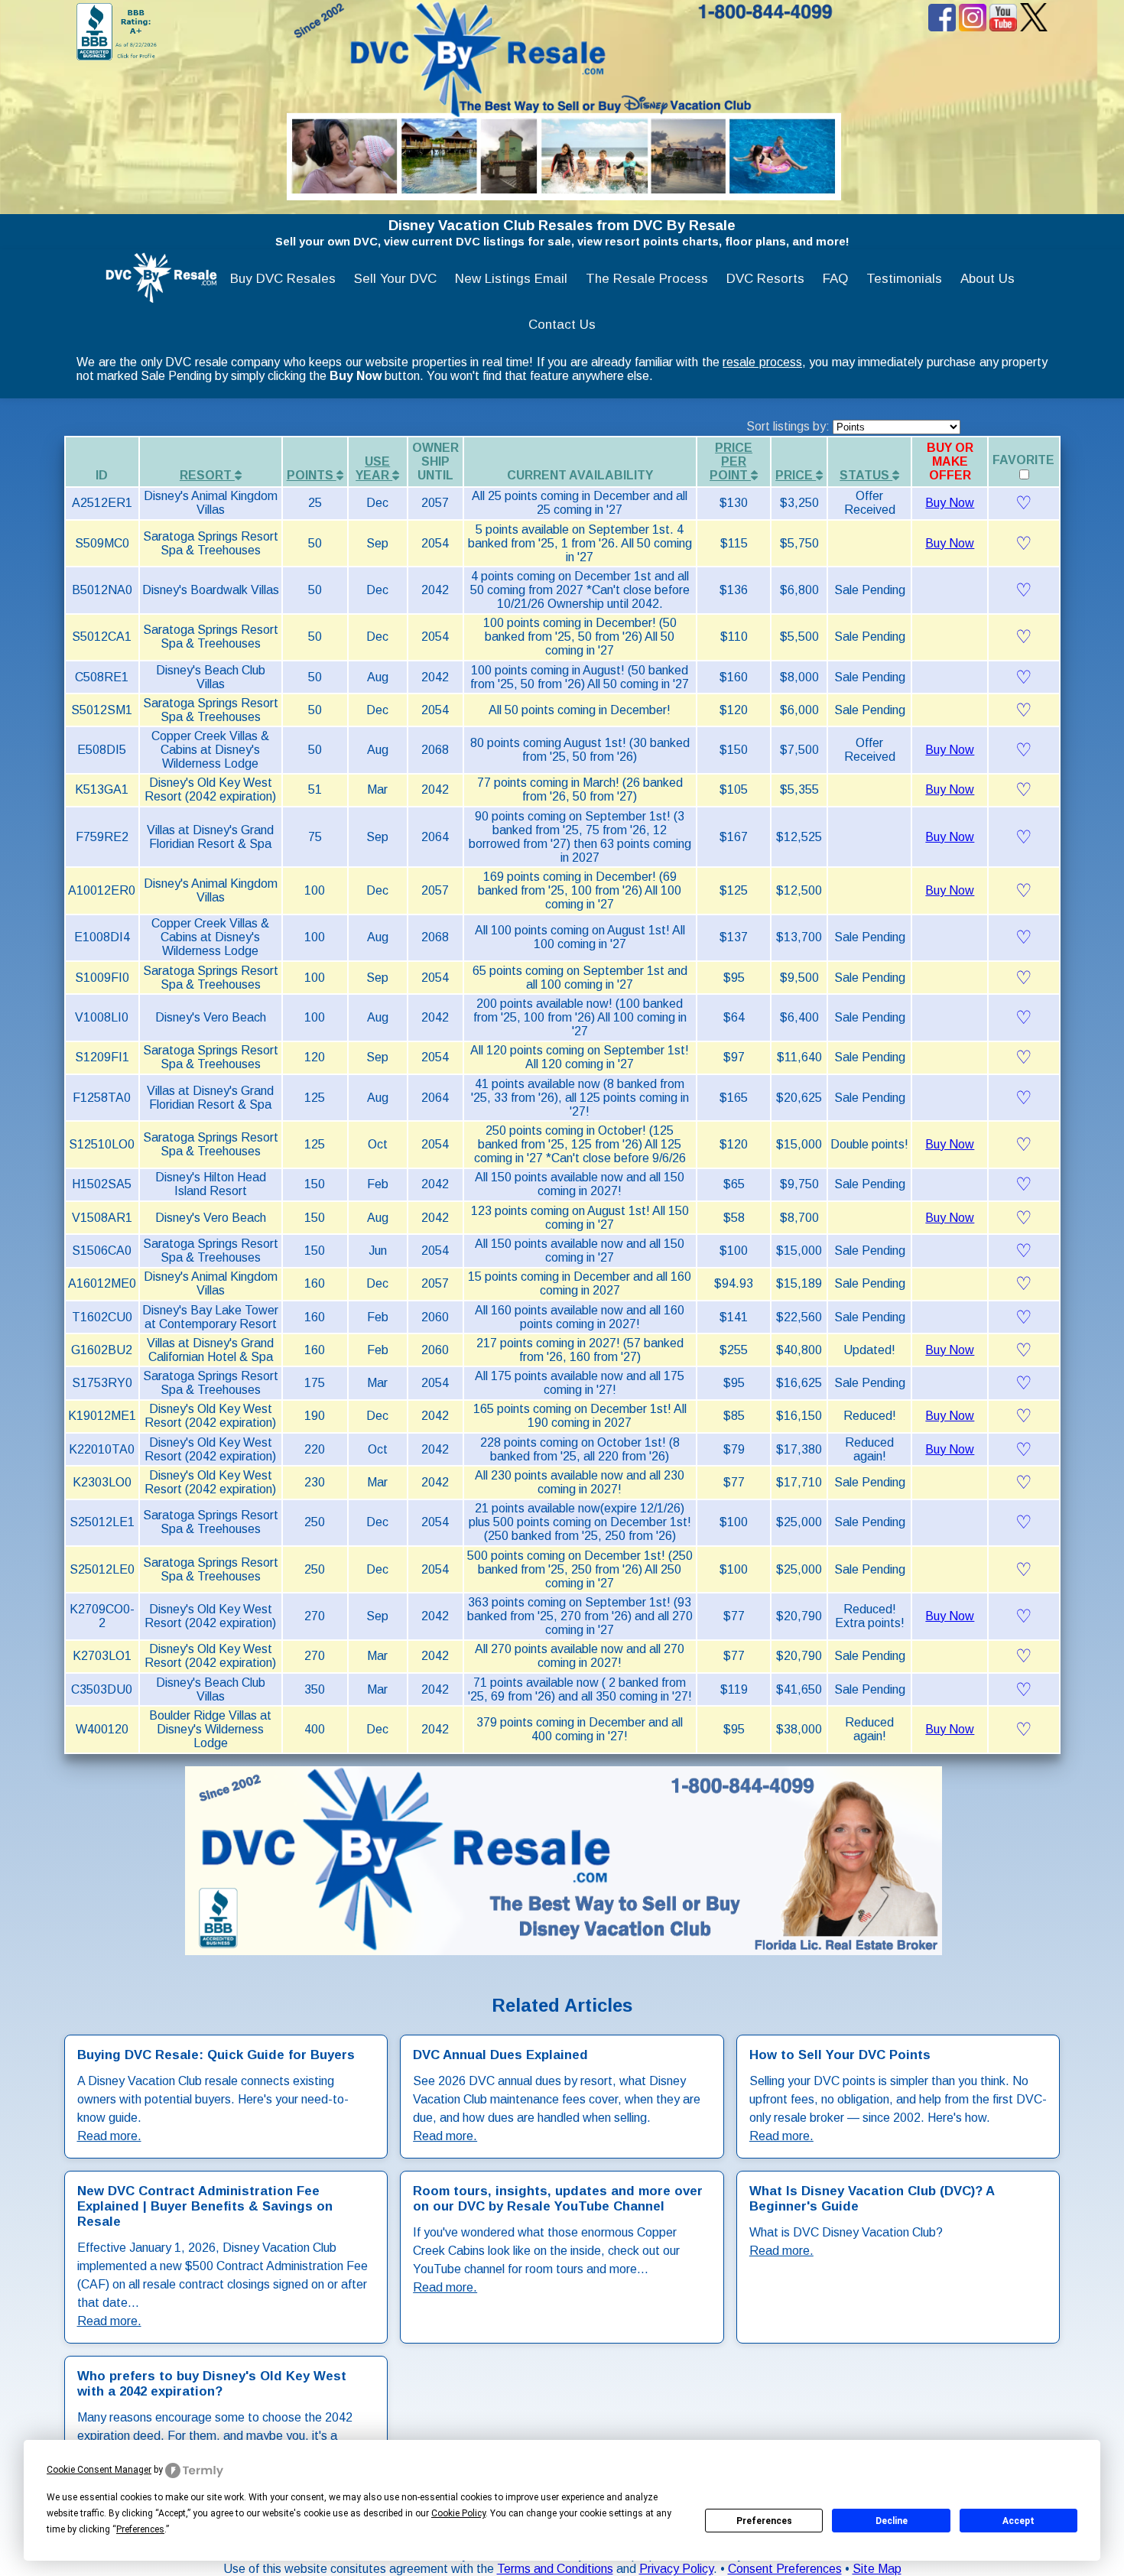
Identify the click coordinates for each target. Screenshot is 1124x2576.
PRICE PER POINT (731, 461)
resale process (762, 362)
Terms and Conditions (555, 2569)
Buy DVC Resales (283, 279)
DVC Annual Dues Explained (500, 2055)
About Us (988, 279)
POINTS (312, 475)
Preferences (764, 2521)
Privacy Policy (676, 2569)
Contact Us (562, 325)
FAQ (835, 279)
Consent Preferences (785, 2569)
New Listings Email (511, 279)
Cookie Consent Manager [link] (99, 2470)
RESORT (207, 475)
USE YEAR (374, 468)
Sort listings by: (789, 426)
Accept (1018, 2521)
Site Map (877, 2569)
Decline (892, 2521)
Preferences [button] (140, 2529)
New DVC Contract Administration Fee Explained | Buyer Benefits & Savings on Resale (205, 2206)
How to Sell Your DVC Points (840, 2055)
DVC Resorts (765, 279)
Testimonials (904, 279)
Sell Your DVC (395, 279)
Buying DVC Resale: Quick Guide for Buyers (216, 2055)
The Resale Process (647, 279)
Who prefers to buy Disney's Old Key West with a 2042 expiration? (212, 2384)
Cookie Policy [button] (458, 2513)
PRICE (796, 475)
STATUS (866, 475)
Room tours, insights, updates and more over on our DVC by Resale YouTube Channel (558, 2199)
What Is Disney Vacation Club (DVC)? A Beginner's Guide (872, 2199)
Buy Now (950, 503)
